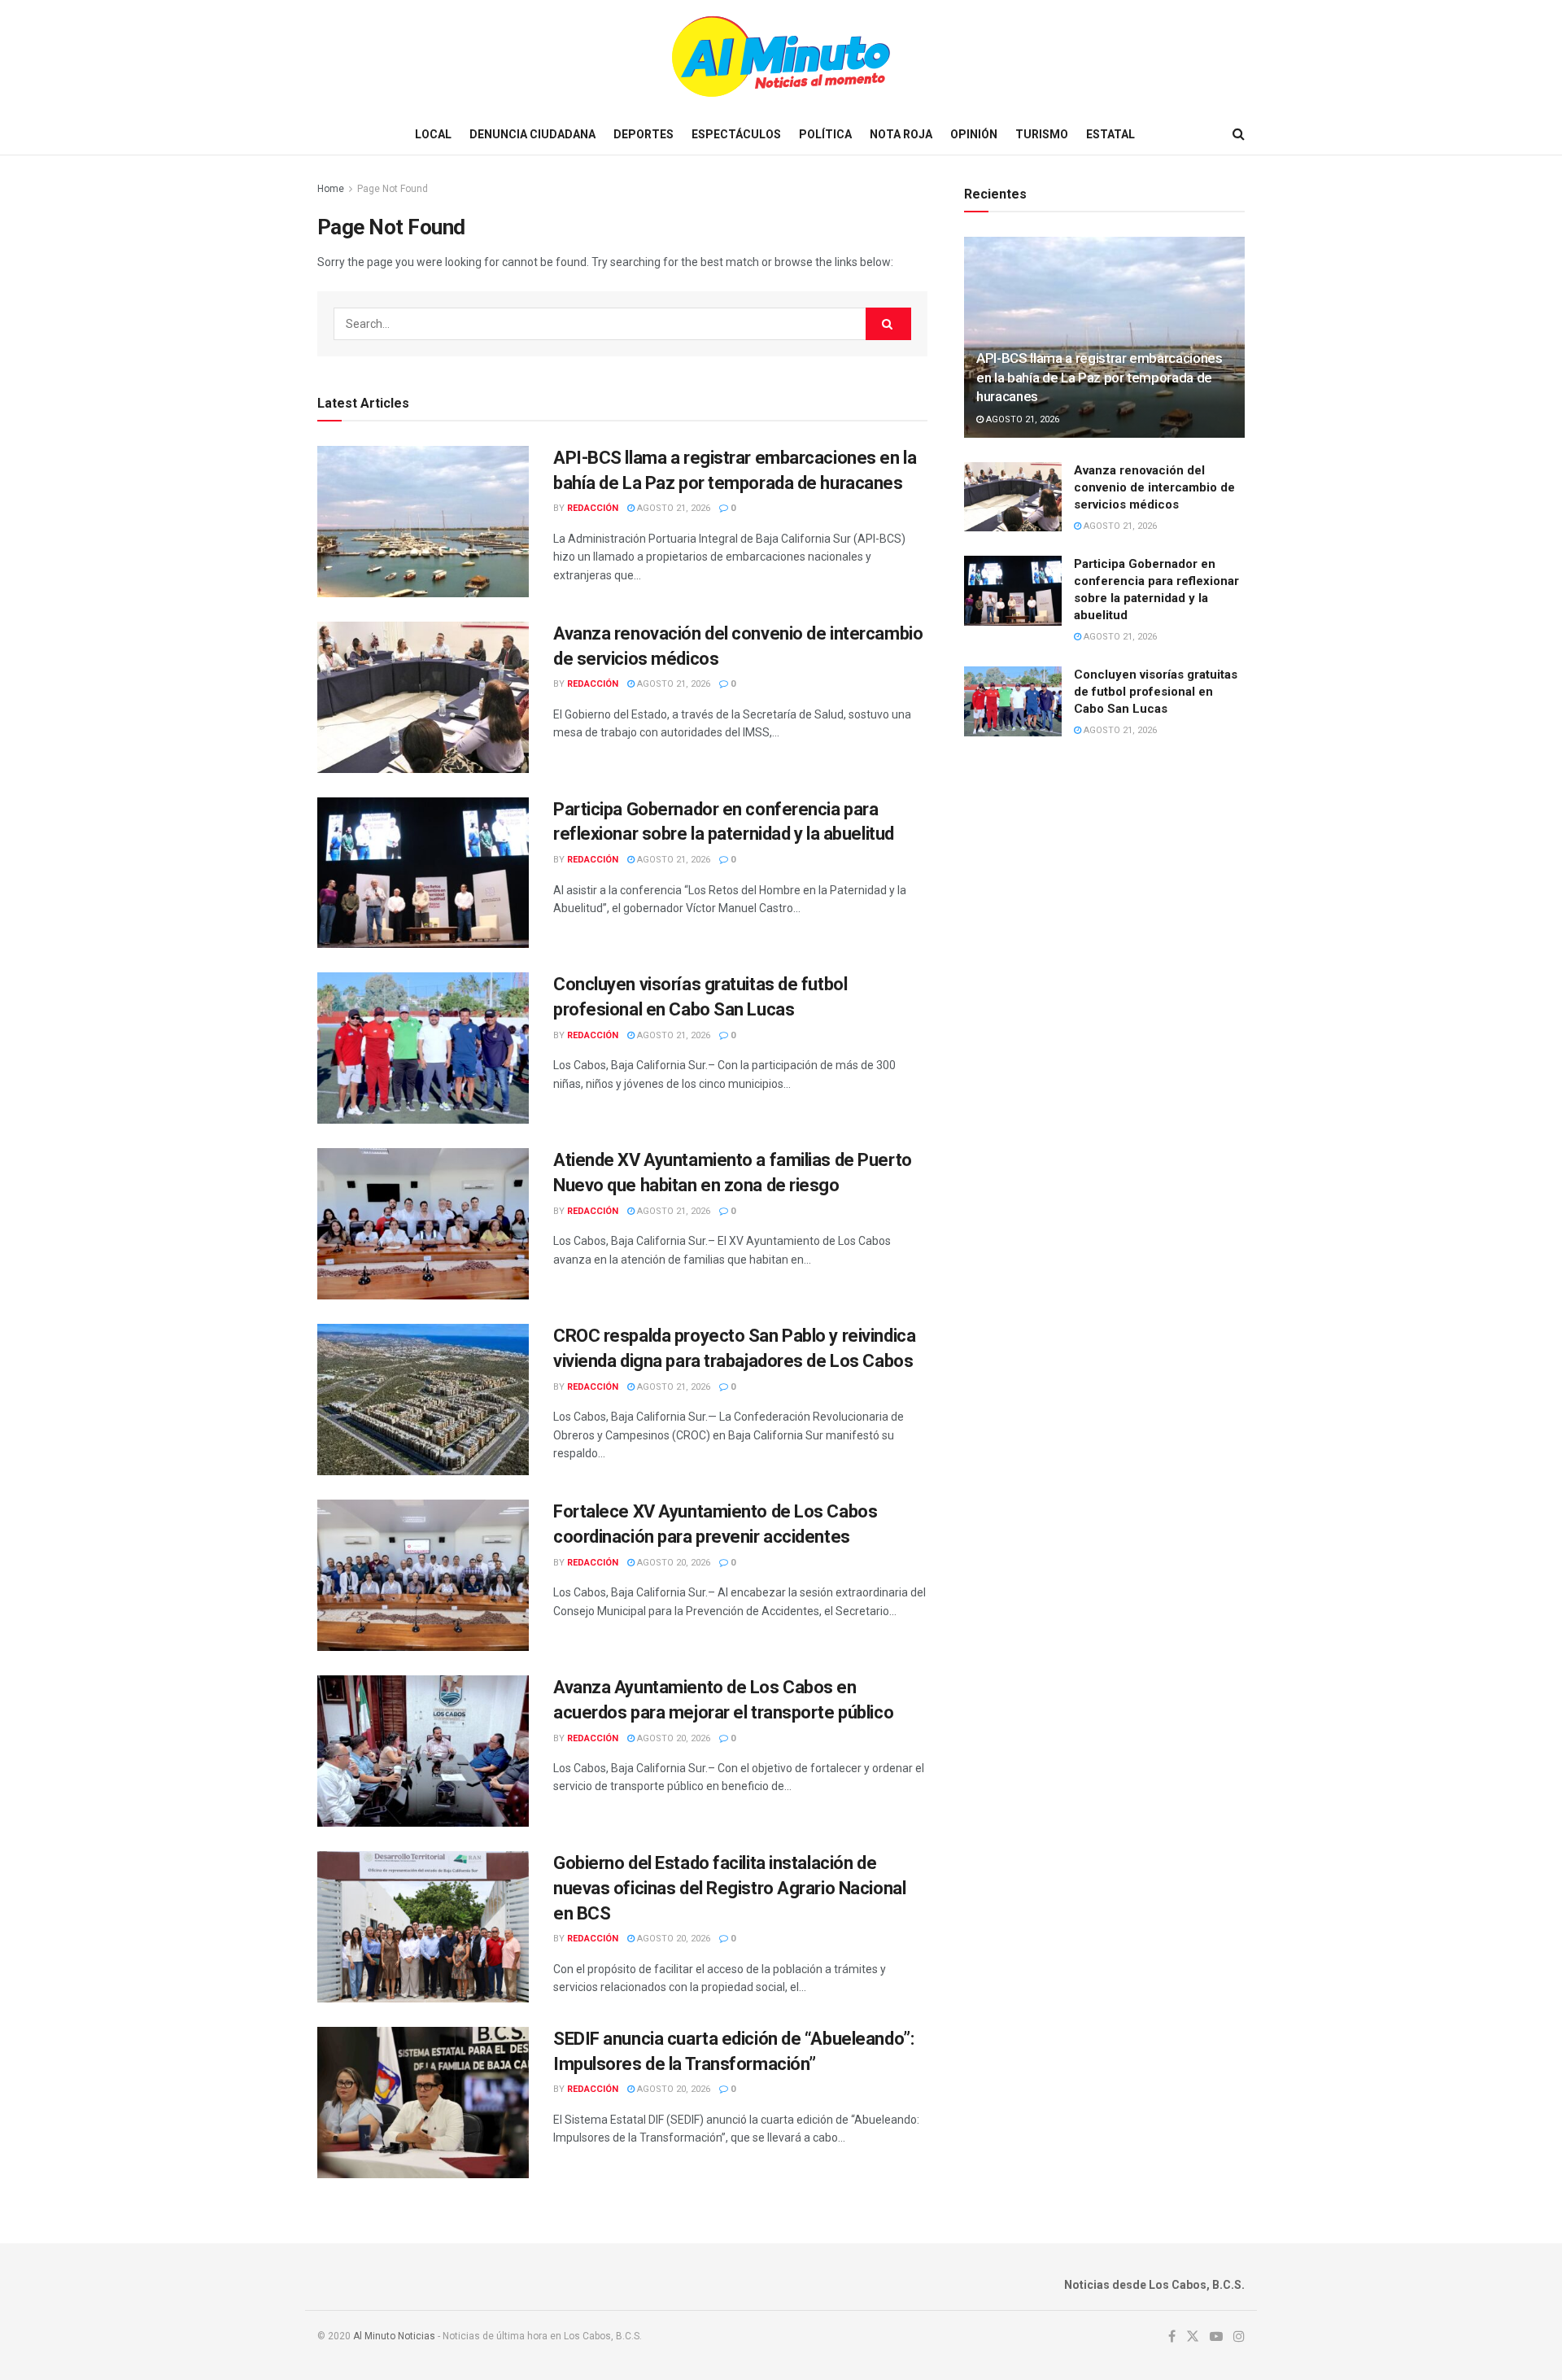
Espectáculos (736, 134)
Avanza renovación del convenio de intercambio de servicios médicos (1154, 487)
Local (433, 134)
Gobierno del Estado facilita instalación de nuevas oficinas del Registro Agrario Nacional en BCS (729, 1888)
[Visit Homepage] (781, 57)
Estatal (1110, 134)
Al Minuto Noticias (394, 2336)
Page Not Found (393, 189)
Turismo (1042, 134)
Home (331, 189)
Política (825, 134)
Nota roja (901, 134)
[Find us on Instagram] (1239, 2337)
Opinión (974, 134)
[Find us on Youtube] (1216, 2337)
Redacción (593, 508)
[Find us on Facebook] (1172, 2337)
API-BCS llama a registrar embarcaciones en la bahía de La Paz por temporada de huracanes (1100, 378)
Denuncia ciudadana (532, 134)
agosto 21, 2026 (672, 508)
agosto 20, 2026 (672, 1563)
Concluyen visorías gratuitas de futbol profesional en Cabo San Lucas (1156, 692)
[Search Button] (1239, 134)
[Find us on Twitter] (1193, 2337)
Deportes (644, 134)
